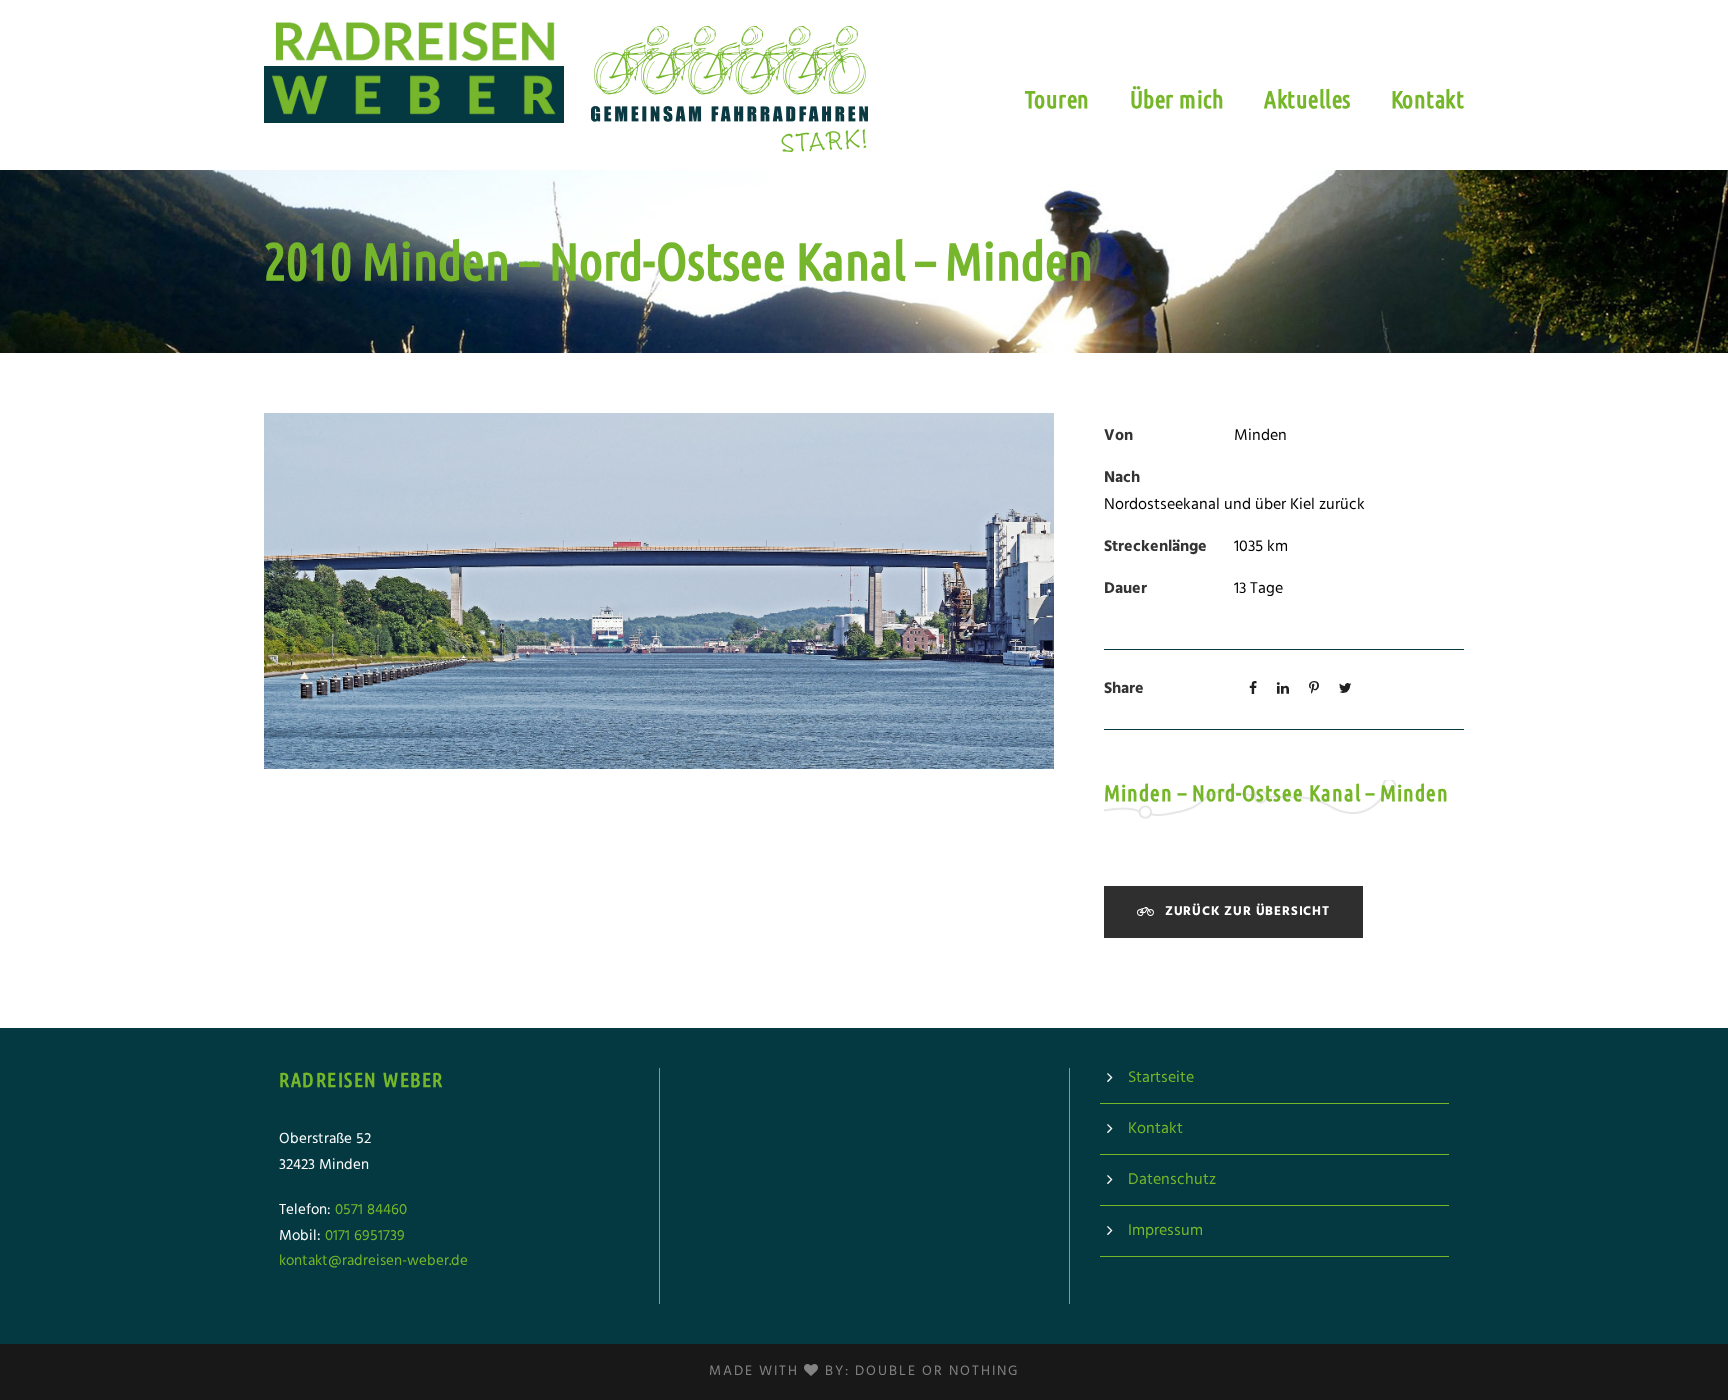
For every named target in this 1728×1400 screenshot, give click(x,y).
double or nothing (937, 1371)
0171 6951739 (365, 1236)
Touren (1057, 99)
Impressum (1165, 1231)
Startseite (1161, 1078)
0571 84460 (371, 1210)
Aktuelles (1307, 99)
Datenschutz (1172, 1180)
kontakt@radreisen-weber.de (373, 1261)
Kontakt (1428, 99)
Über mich (1177, 99)
